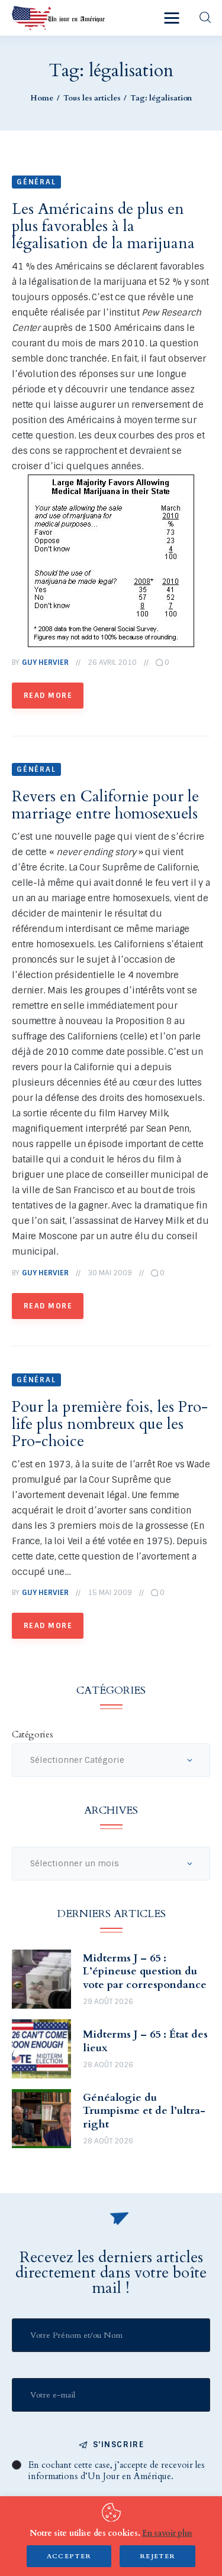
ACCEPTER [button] (69, 2556)
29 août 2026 (108, 2002)
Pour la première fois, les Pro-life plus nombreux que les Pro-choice (110, 1424)
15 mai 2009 (110, 1593)
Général (36, 182)
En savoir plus (167, 2533)
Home (42, 98)
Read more (48, 696)
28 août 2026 (108, 2065)
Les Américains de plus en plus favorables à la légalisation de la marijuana (103, 226)
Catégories (33, 1734)
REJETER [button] (157, 2556)
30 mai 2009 (110, 1273)
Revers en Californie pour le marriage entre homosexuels (105, 805)
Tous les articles (92, 98)
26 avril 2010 (112, 662)
